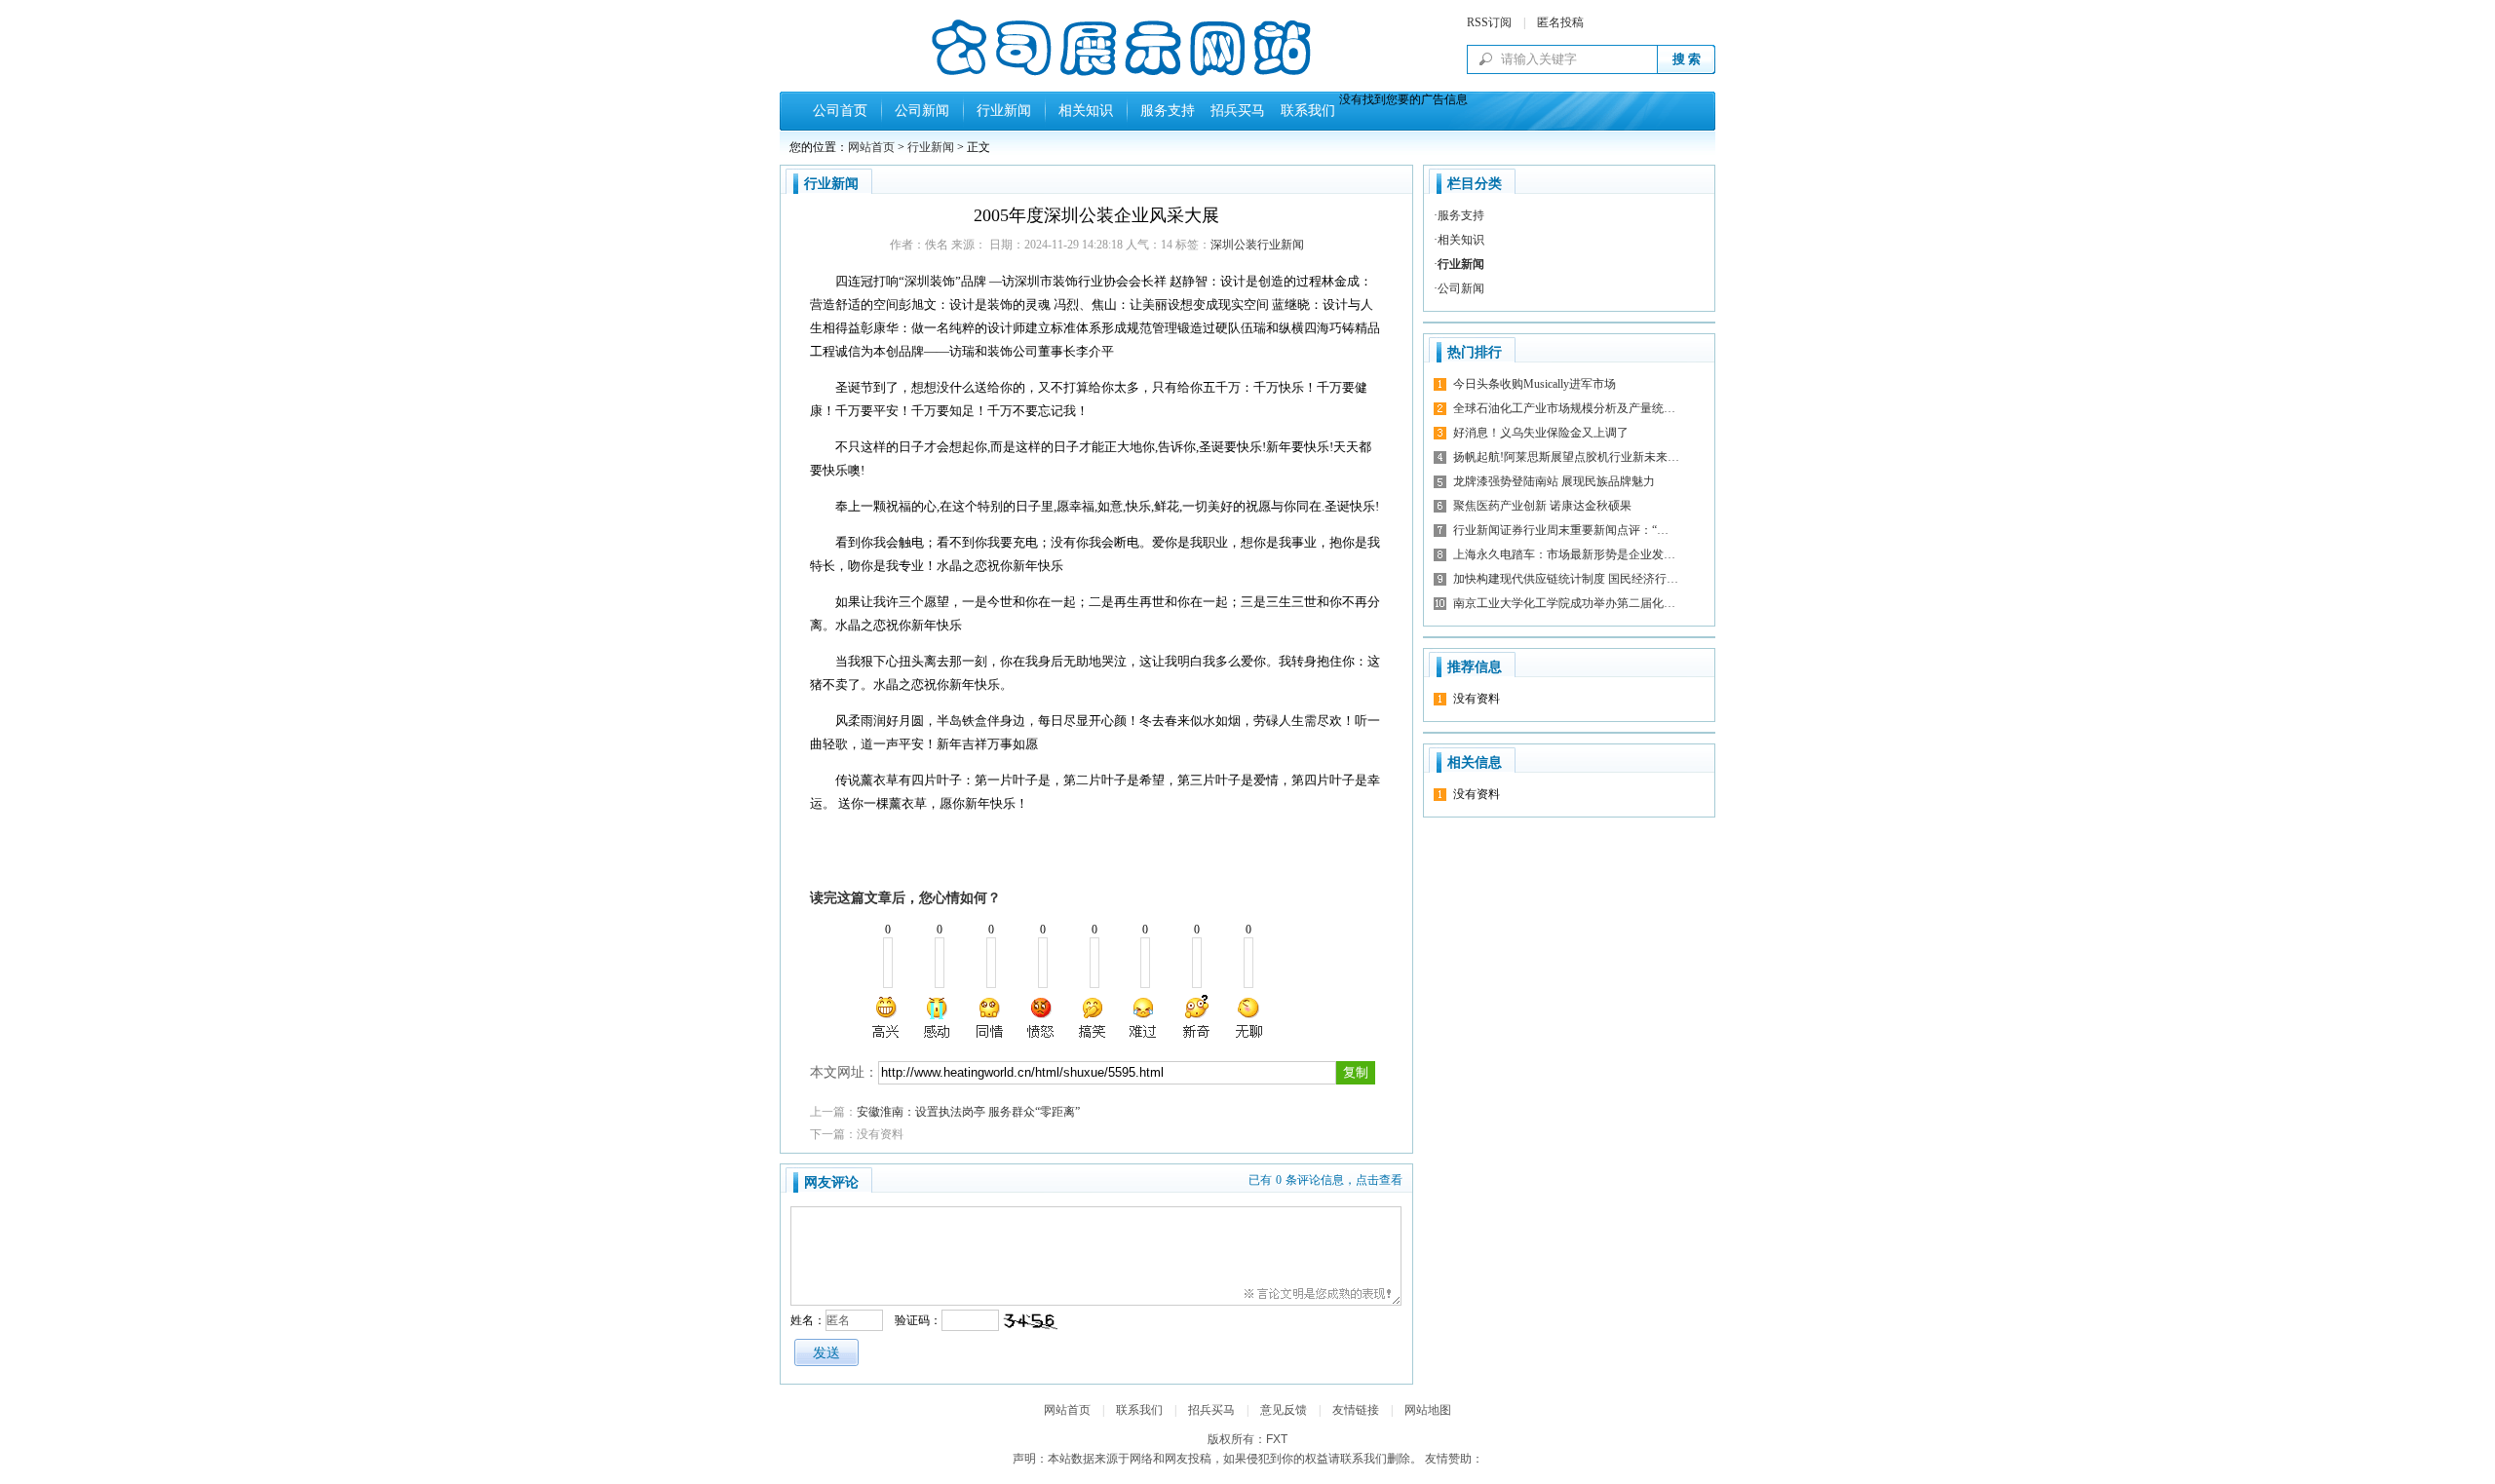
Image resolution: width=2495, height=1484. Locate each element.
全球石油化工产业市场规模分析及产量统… (1564, 408)
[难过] (1144, 1017)
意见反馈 (1284, 1410)
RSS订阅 (1489, 22)
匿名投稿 (1560, 22)
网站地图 (1428, 1410)
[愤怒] (1041, 1017)
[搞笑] (1093, 1017)
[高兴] (887, 1017)
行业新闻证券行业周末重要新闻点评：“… (1561, 530)
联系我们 (1304, 111)
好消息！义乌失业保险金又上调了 (1541, 433)
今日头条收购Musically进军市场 (1535, 384)
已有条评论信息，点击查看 (1325, 1180)
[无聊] (1247, 1017)
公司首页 (840, 111)
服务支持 (1168, 111)
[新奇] (1196, 1017)
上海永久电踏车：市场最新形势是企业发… (1564, 554)
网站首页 (871, 147)
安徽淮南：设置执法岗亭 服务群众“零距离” (968, 1112)
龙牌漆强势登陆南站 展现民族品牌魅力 (1554, 481)
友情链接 (1356, 1410)
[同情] (990, 1017)
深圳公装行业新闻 (1257, 245)
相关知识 (1086, 111)
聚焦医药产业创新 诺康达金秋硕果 (1542, 506)
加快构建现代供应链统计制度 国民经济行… (1566, 579)
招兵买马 (1234, 111)
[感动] (939, 1017)
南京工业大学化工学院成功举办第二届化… (1564, 603)
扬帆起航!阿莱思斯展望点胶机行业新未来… (1566, 457)
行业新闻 (1004, 111)
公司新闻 (922, 111)
